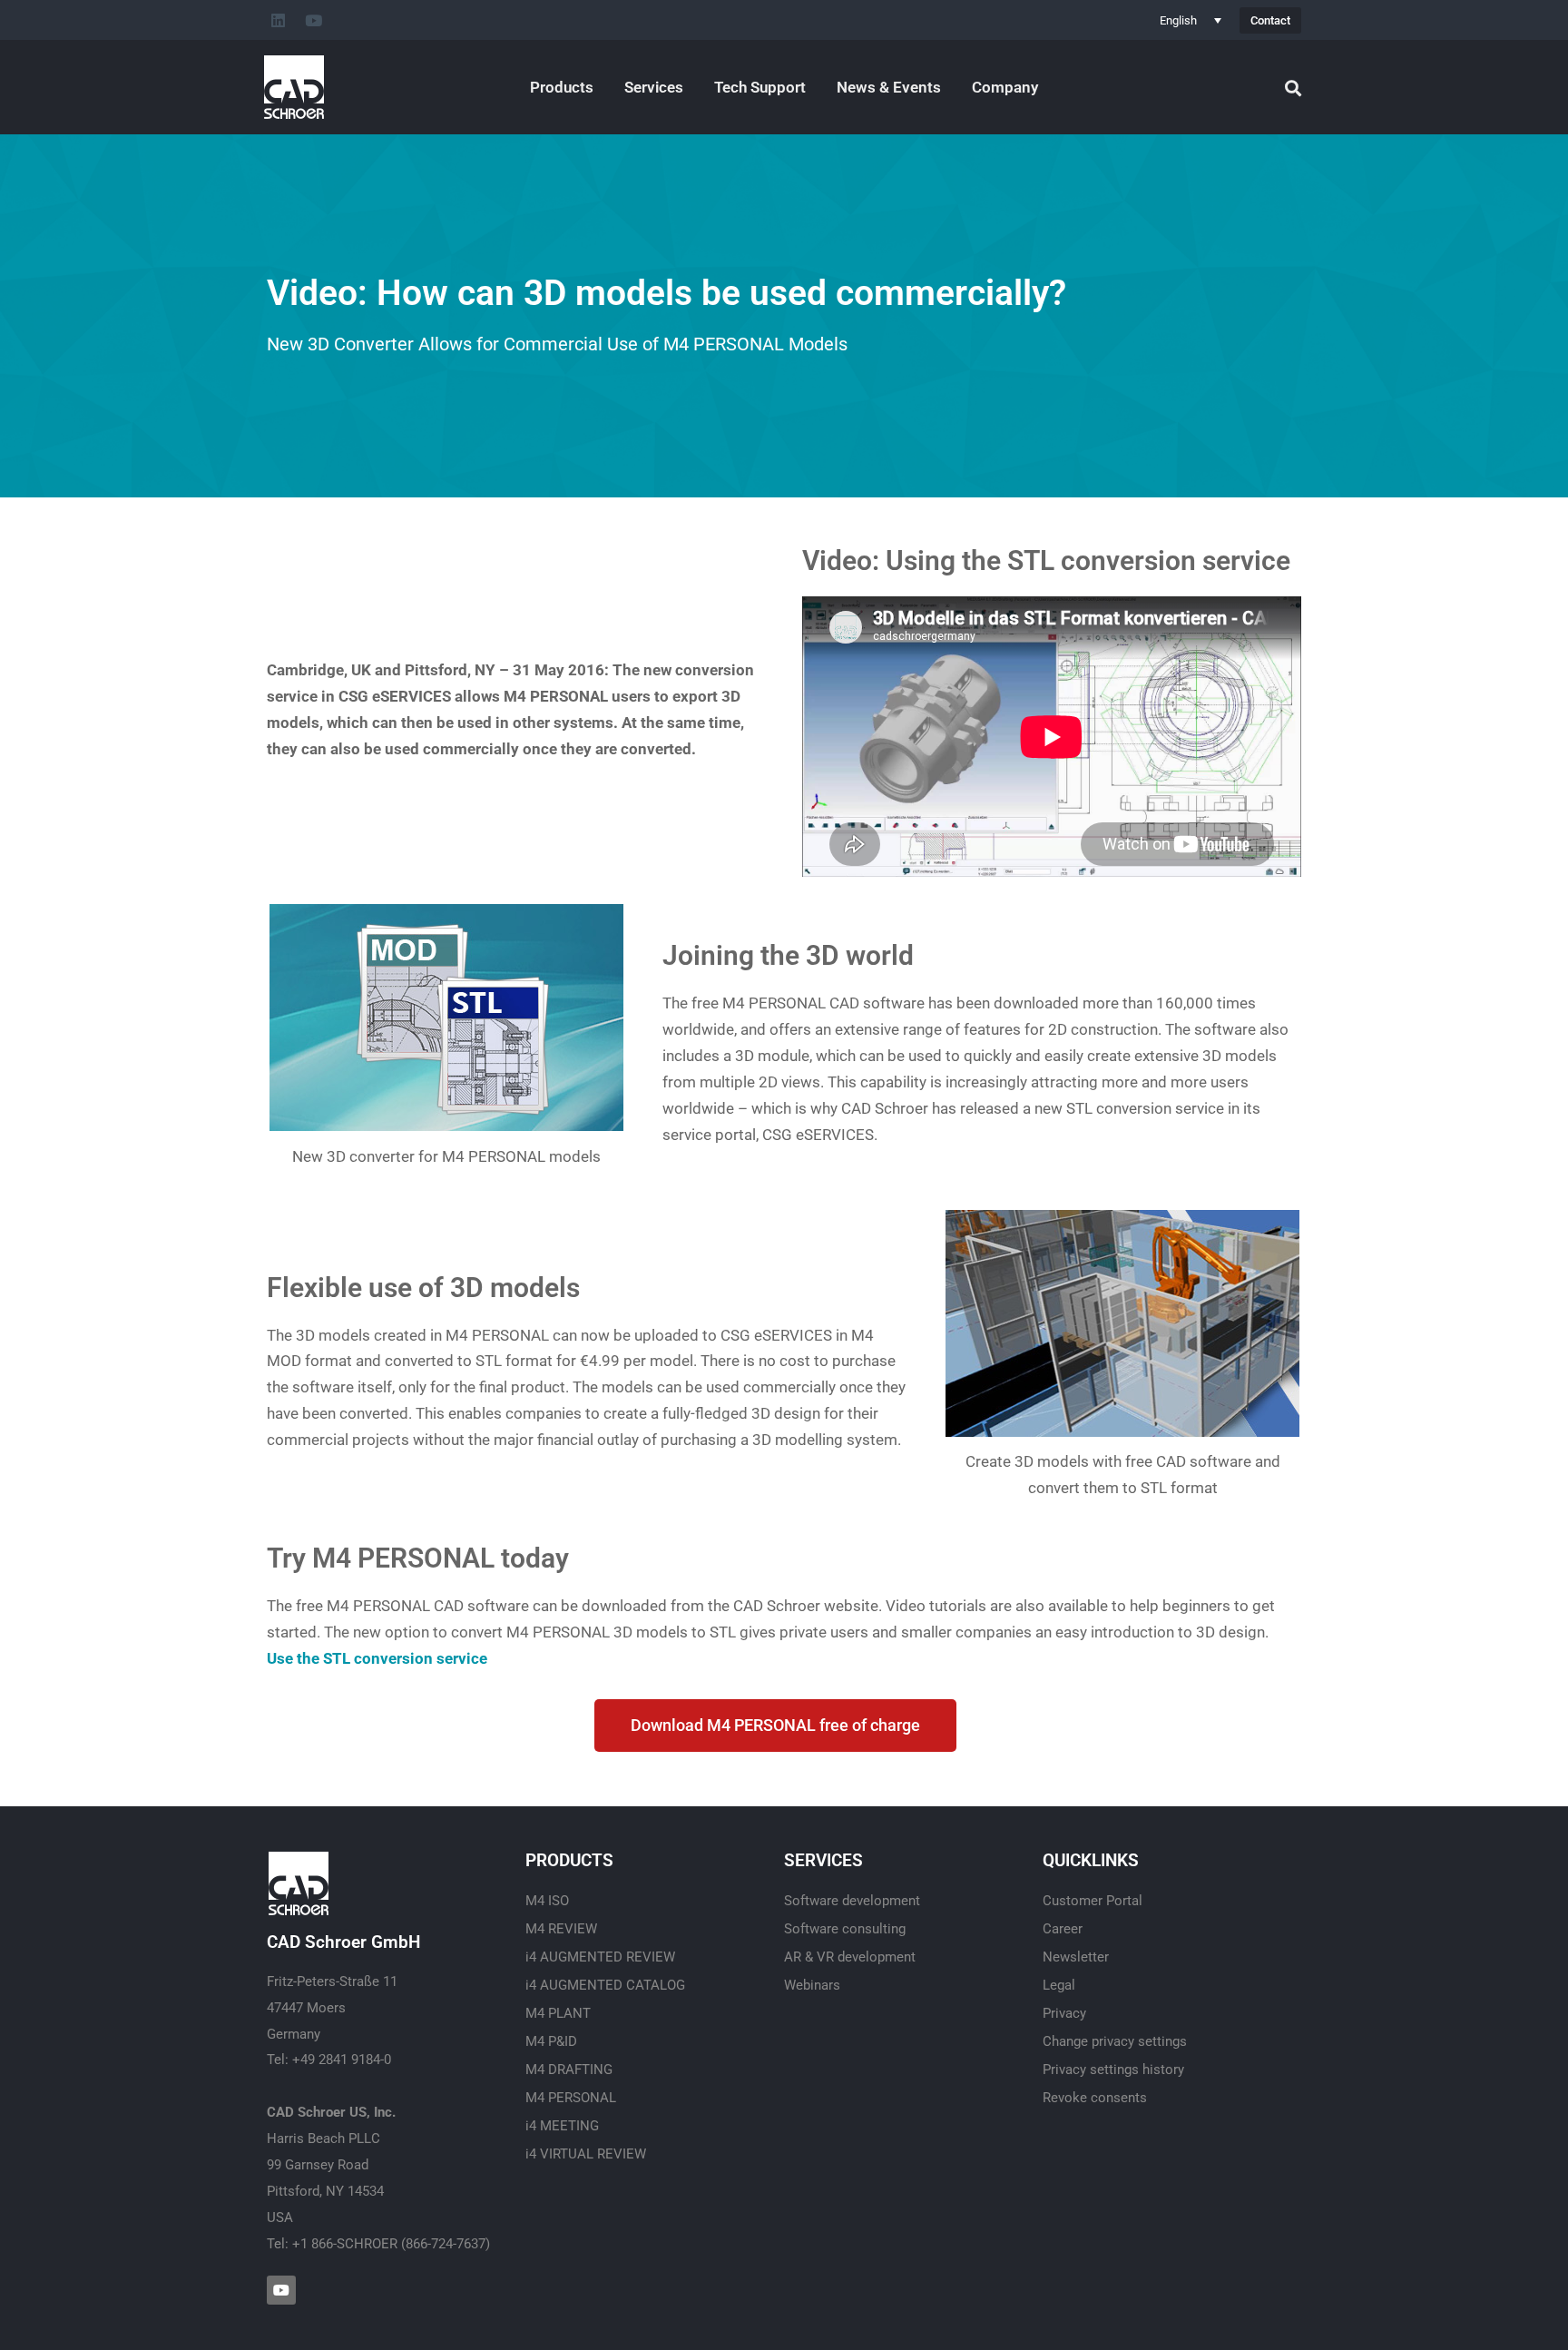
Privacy (1064, 2013)
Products (562, 87)
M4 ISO (547, 1901)
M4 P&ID (551, 2041)
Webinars (812, 1985)
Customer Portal (1093, 1901)
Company (1005, 87)
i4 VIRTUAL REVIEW (586, 2154)
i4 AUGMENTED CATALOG (605, 1985)
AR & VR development (850, 1957)
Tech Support (760, 87)
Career (1063, 1929)
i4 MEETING (562, 2126)
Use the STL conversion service (377, 1658)
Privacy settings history (1113, 2070)
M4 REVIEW (561, 1929)
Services (654, 87)
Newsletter (1076, 1957)
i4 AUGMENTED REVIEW (600, 1957)
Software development (852, 1901)
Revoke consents (1095, 2098)
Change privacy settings (1115, 2041)
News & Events (889, 87)
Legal (1059, 1985)
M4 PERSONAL (571, 2098)
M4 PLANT (558, 2013)
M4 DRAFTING (569, 2070)
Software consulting (845, 1929)
